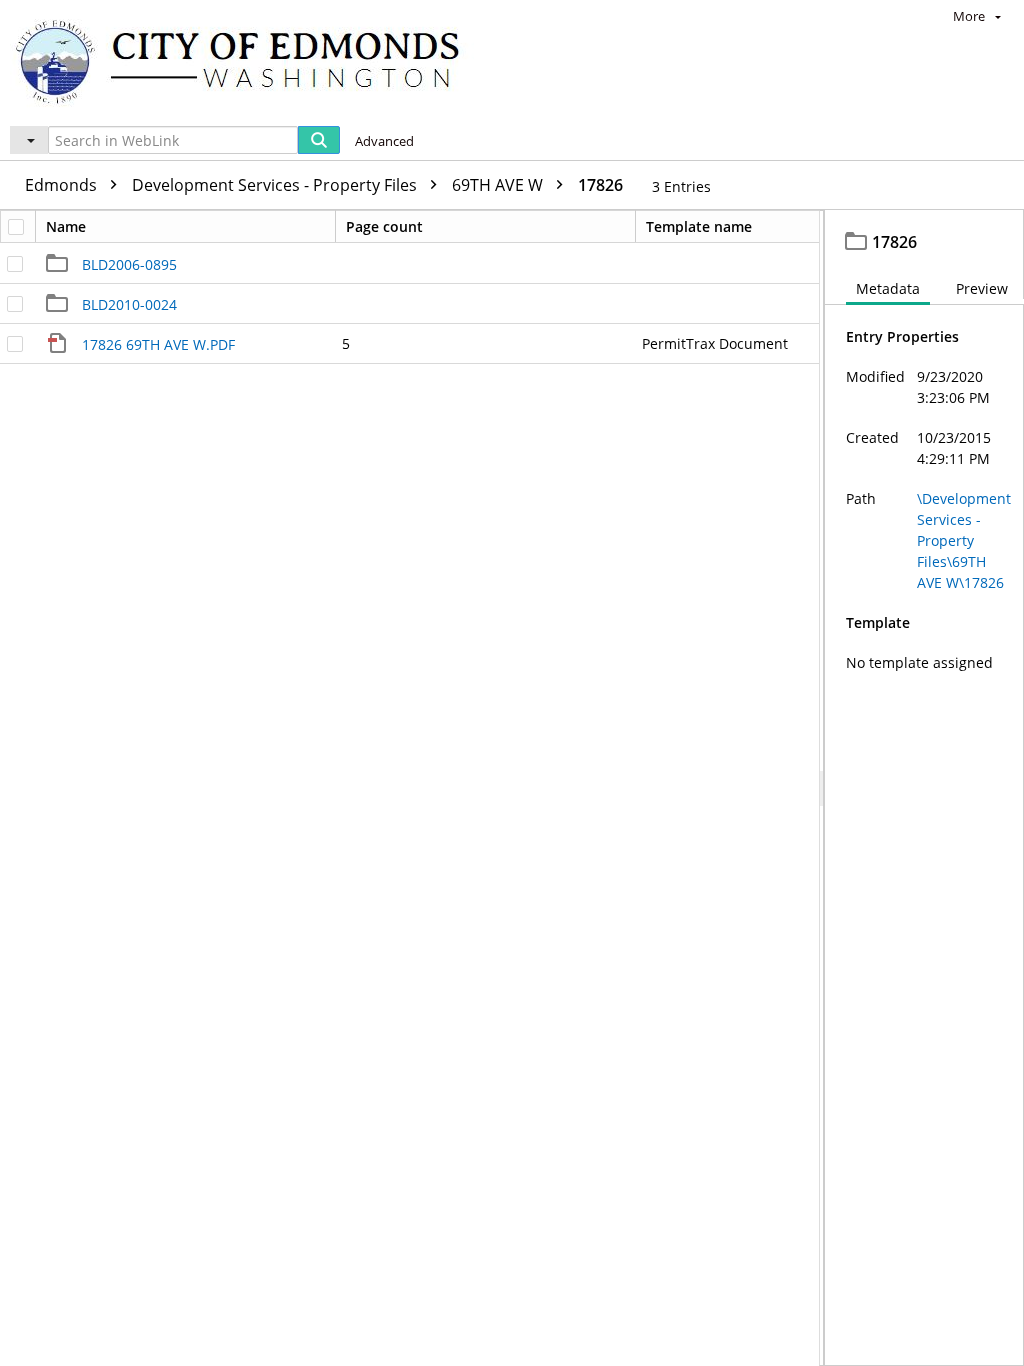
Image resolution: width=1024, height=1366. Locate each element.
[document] (924, 788)
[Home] (247, 60)
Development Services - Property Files (276, 185)
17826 (600, 185)
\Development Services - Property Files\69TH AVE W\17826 (964, 540)
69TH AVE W (499, 185)
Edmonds (63, 185)
